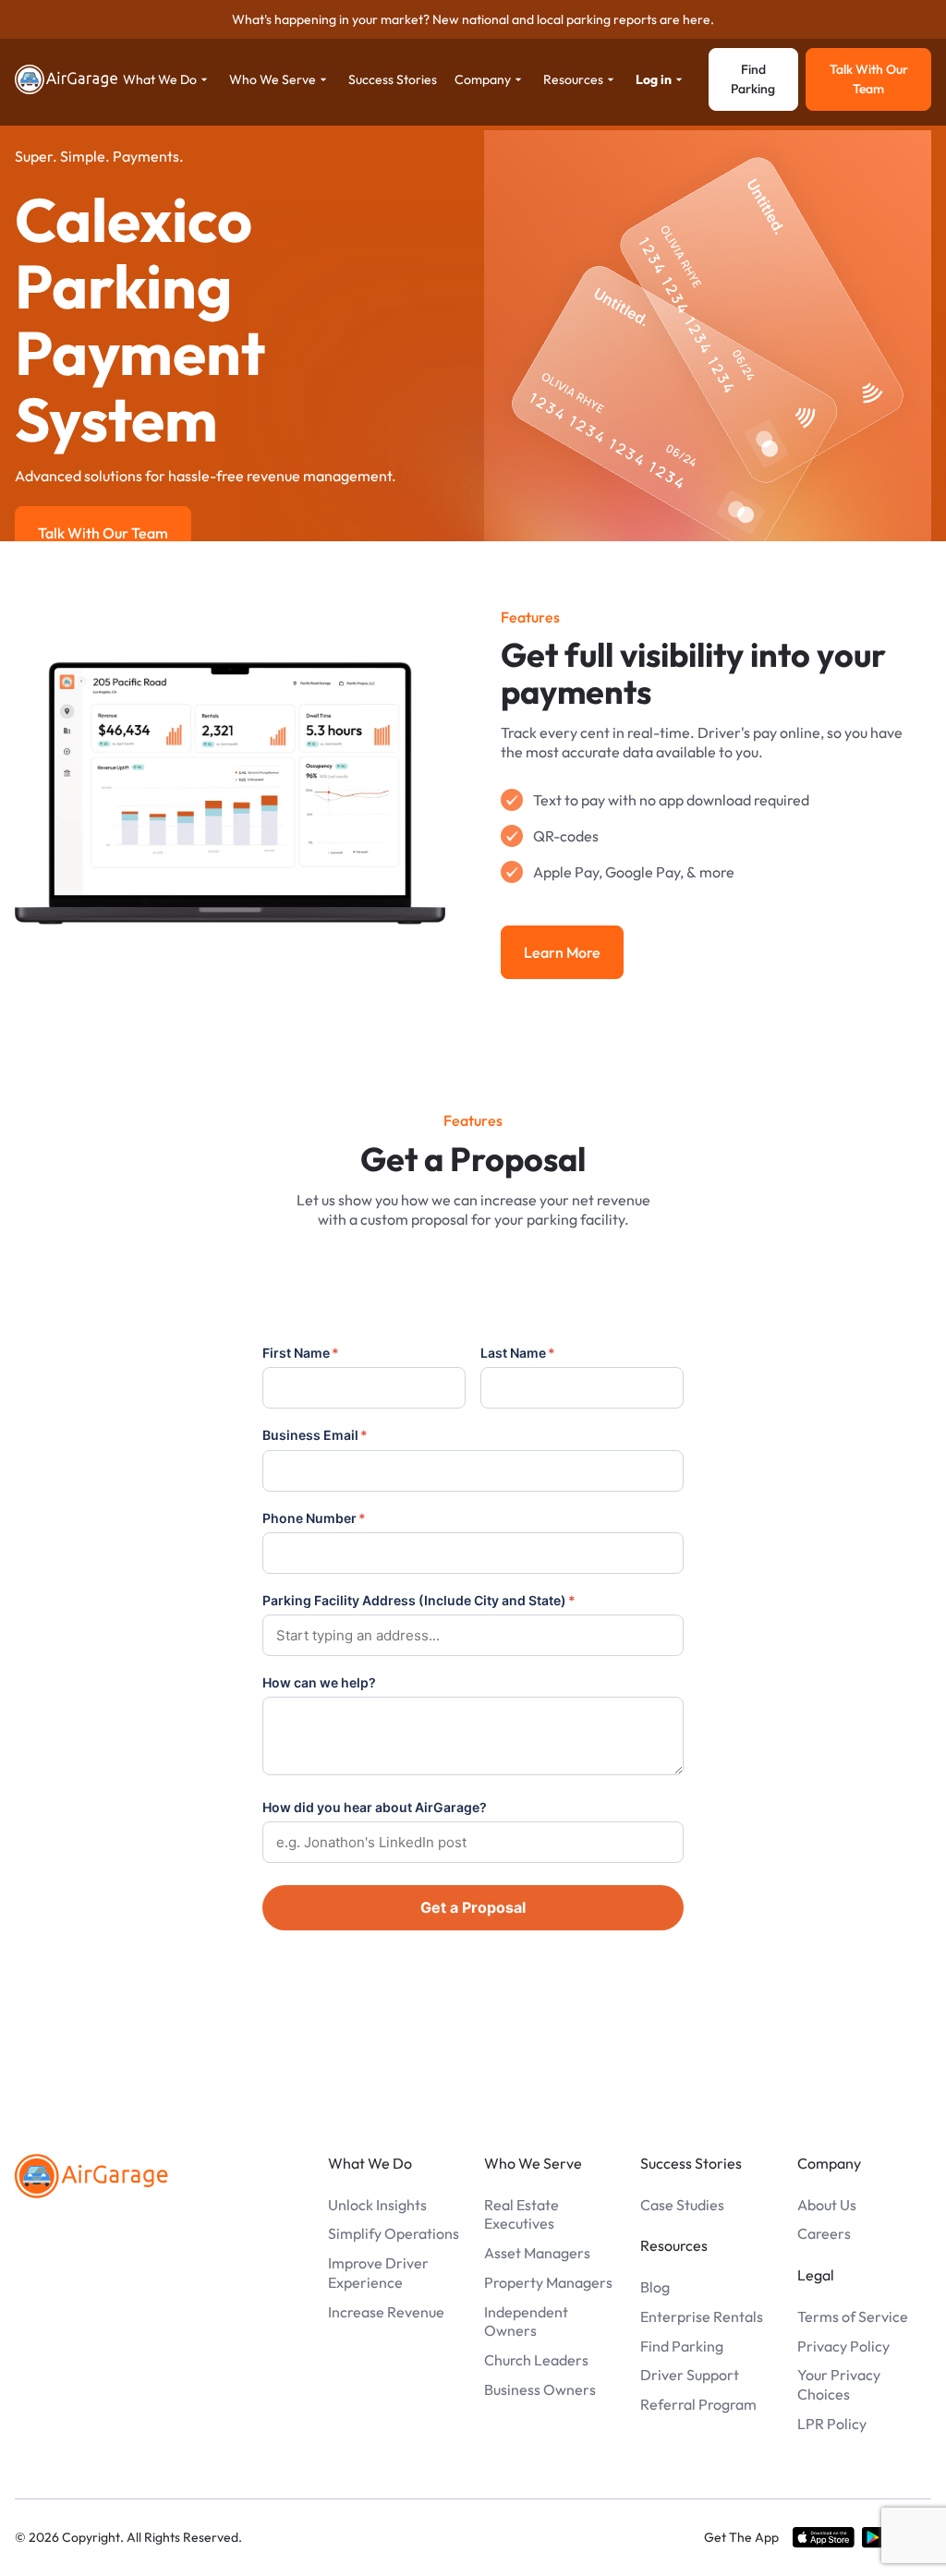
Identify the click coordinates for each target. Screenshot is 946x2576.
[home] (67, 79)
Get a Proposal (473, 1907)
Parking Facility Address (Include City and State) (419, 1600)
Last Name (518, 1353)
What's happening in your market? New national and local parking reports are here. (473, 19)
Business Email (315, 1435)
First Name (301, 1353)
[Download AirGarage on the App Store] (824, 2537)
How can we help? (319, 1682)
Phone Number (314, 1518)
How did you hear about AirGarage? (375, 1807)
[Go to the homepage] (91, 2176)
